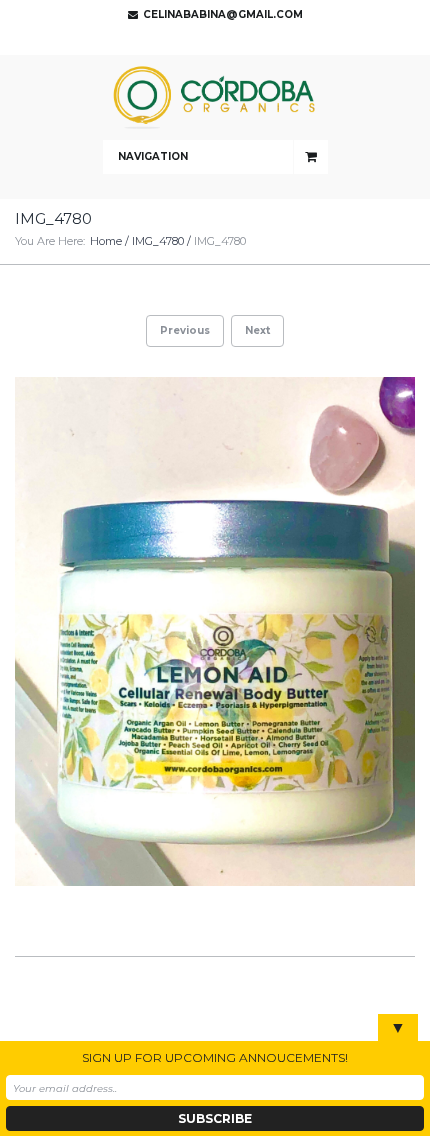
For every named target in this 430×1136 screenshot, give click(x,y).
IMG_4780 (158, 241)
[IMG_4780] (215, 631)
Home (106, 241)
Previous (185, 330)
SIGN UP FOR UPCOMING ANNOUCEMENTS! (215, 1057)
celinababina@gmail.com (223, 14)
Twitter (210, 40)
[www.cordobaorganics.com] (215, 97)
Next (257, 330)
